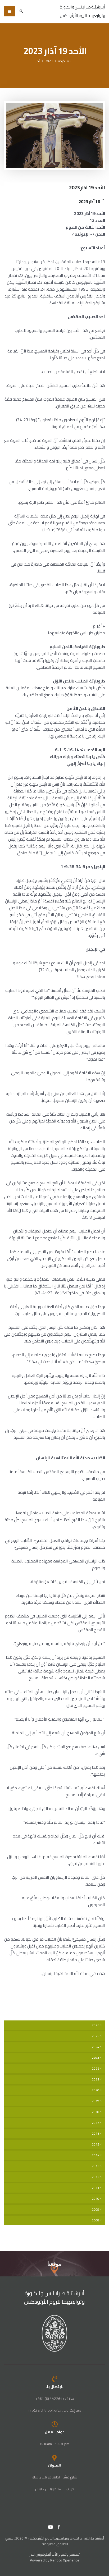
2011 (96, 2188)
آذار (38, 61)
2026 (96, 2025)
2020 (96, 2090)
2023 (49, 61)
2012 (96, 2177)
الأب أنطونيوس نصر (44, 2554)
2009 (96, 2210)
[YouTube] (51, 2527)
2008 (96, 2220)
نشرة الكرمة (66, 61)
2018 (96, 2112)
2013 (96, 2166)
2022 (96, 2069)
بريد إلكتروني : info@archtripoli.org (54, 2410)
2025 (96, 2036)
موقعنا (54, 2264)
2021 (96, 2079)
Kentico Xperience (65, 2560)
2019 (96, 2101)
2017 (96, 2123)
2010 (96, 2199)
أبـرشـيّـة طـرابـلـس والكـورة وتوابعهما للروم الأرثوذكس (55, 2297)
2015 (96, 2144)
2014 (96, 2155)
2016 (96, 2134)
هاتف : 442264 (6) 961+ (55, 2399)
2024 (96, 2047)
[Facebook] (59, 2527)
